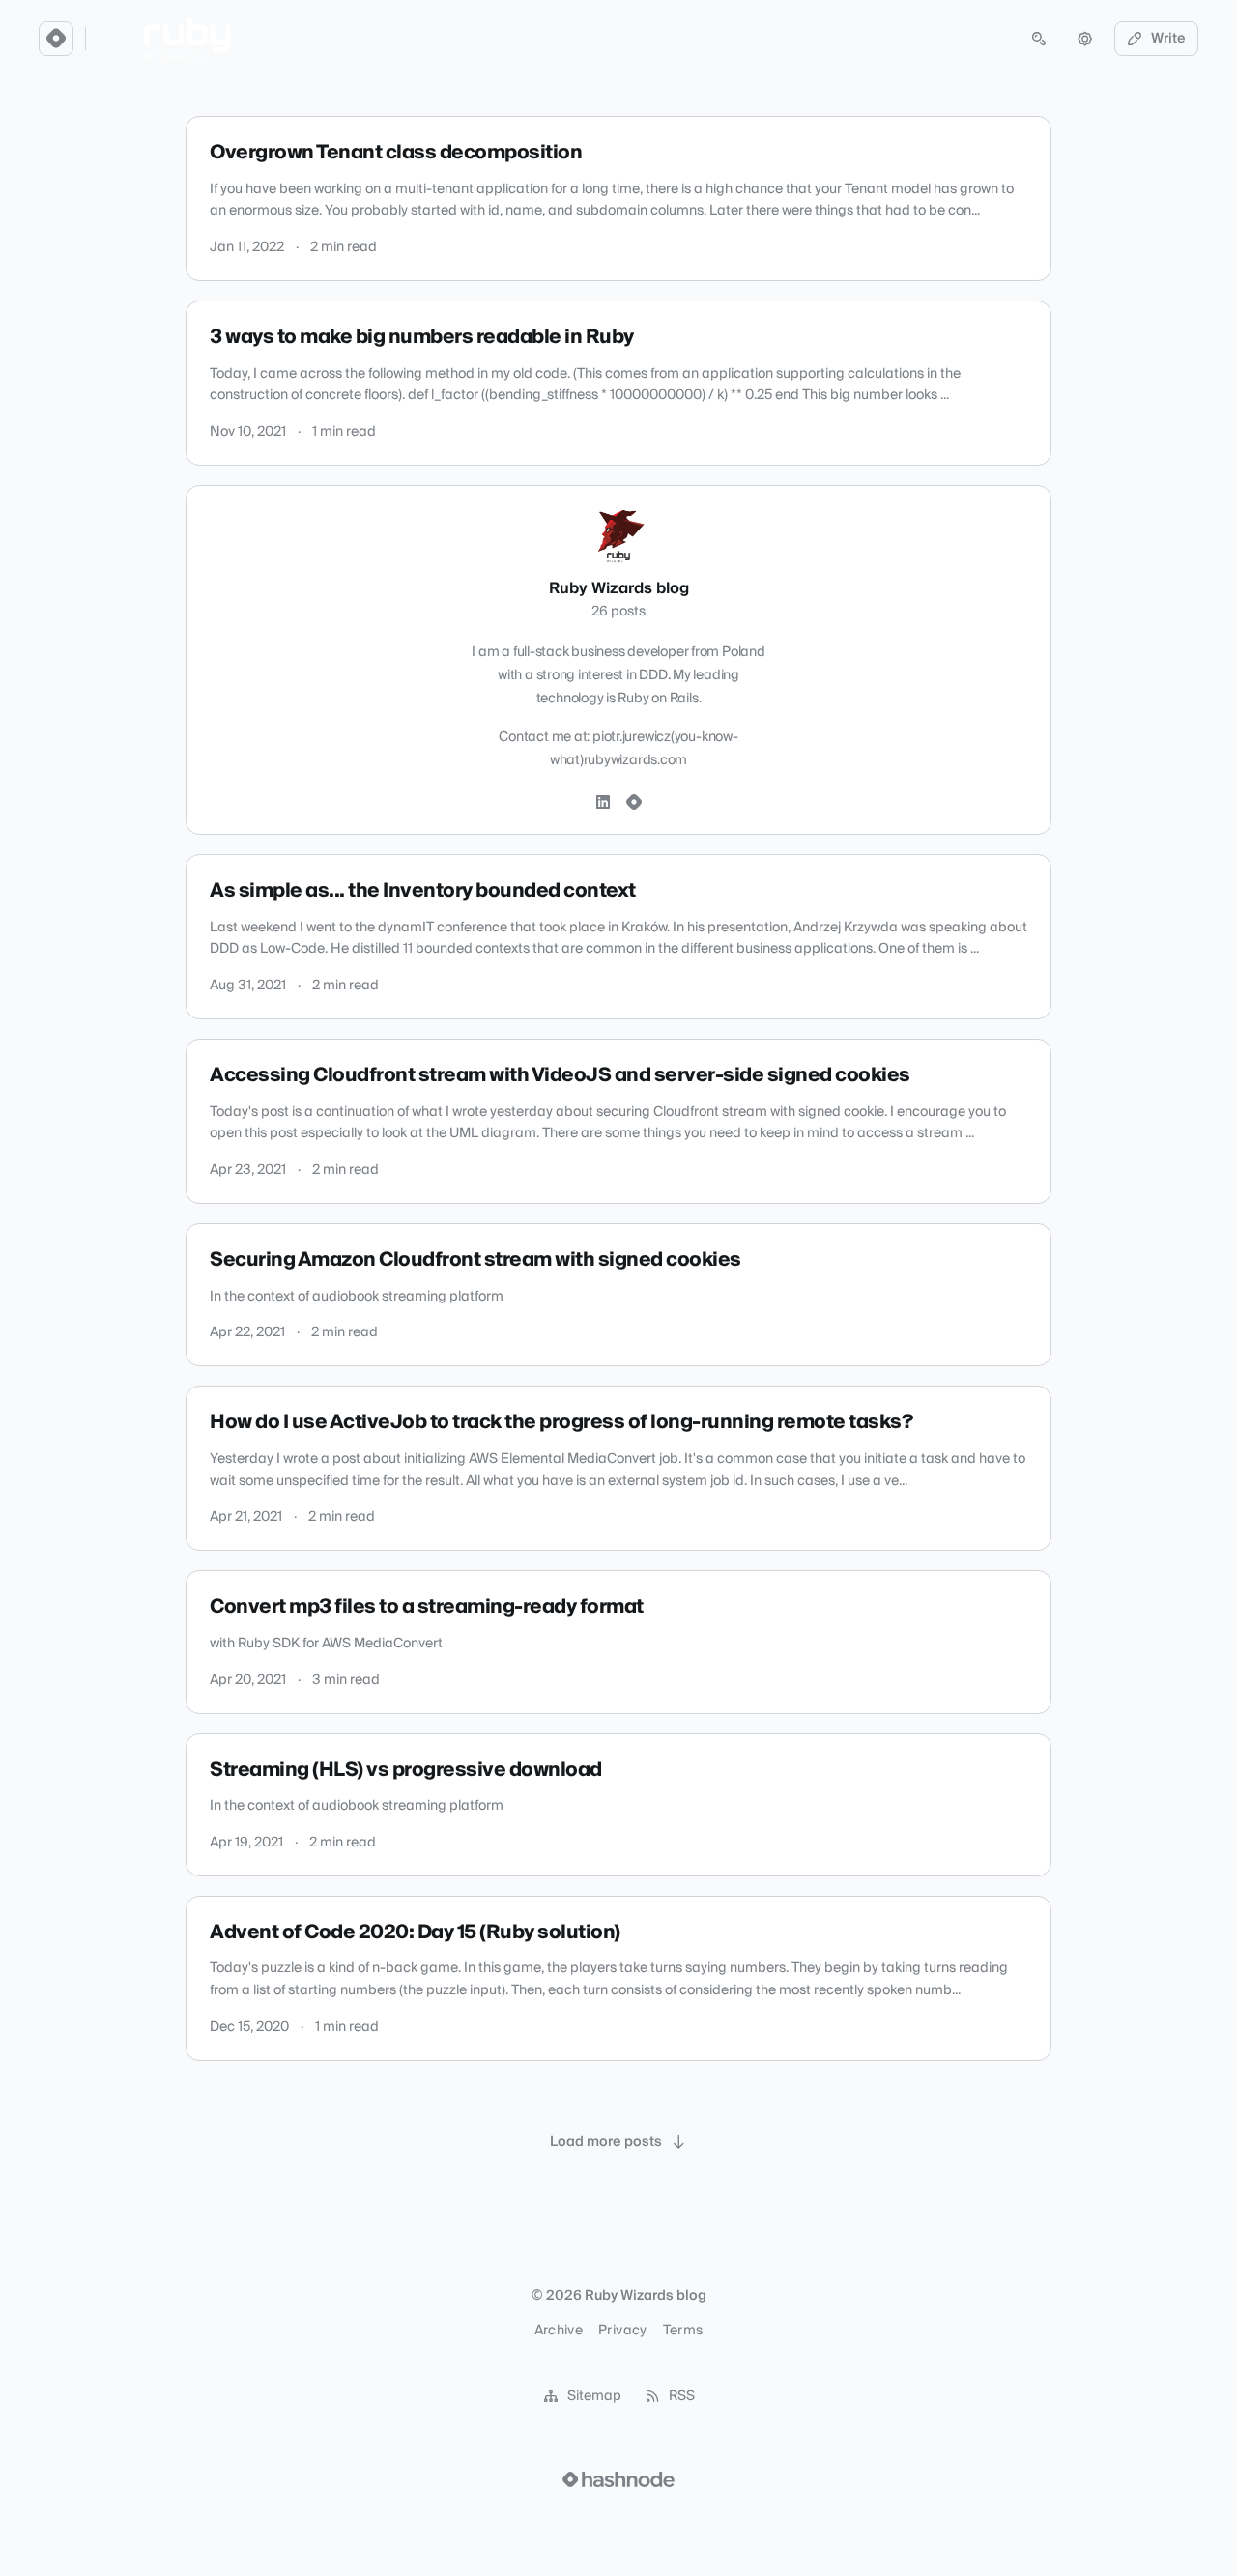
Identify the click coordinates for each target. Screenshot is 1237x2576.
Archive (559, 2331)
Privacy (622, 2331)
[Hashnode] (634, 803)
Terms (683, 2331)
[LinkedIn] (603, 803)
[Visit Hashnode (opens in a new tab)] (618, 2479)
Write (1168, 39)
